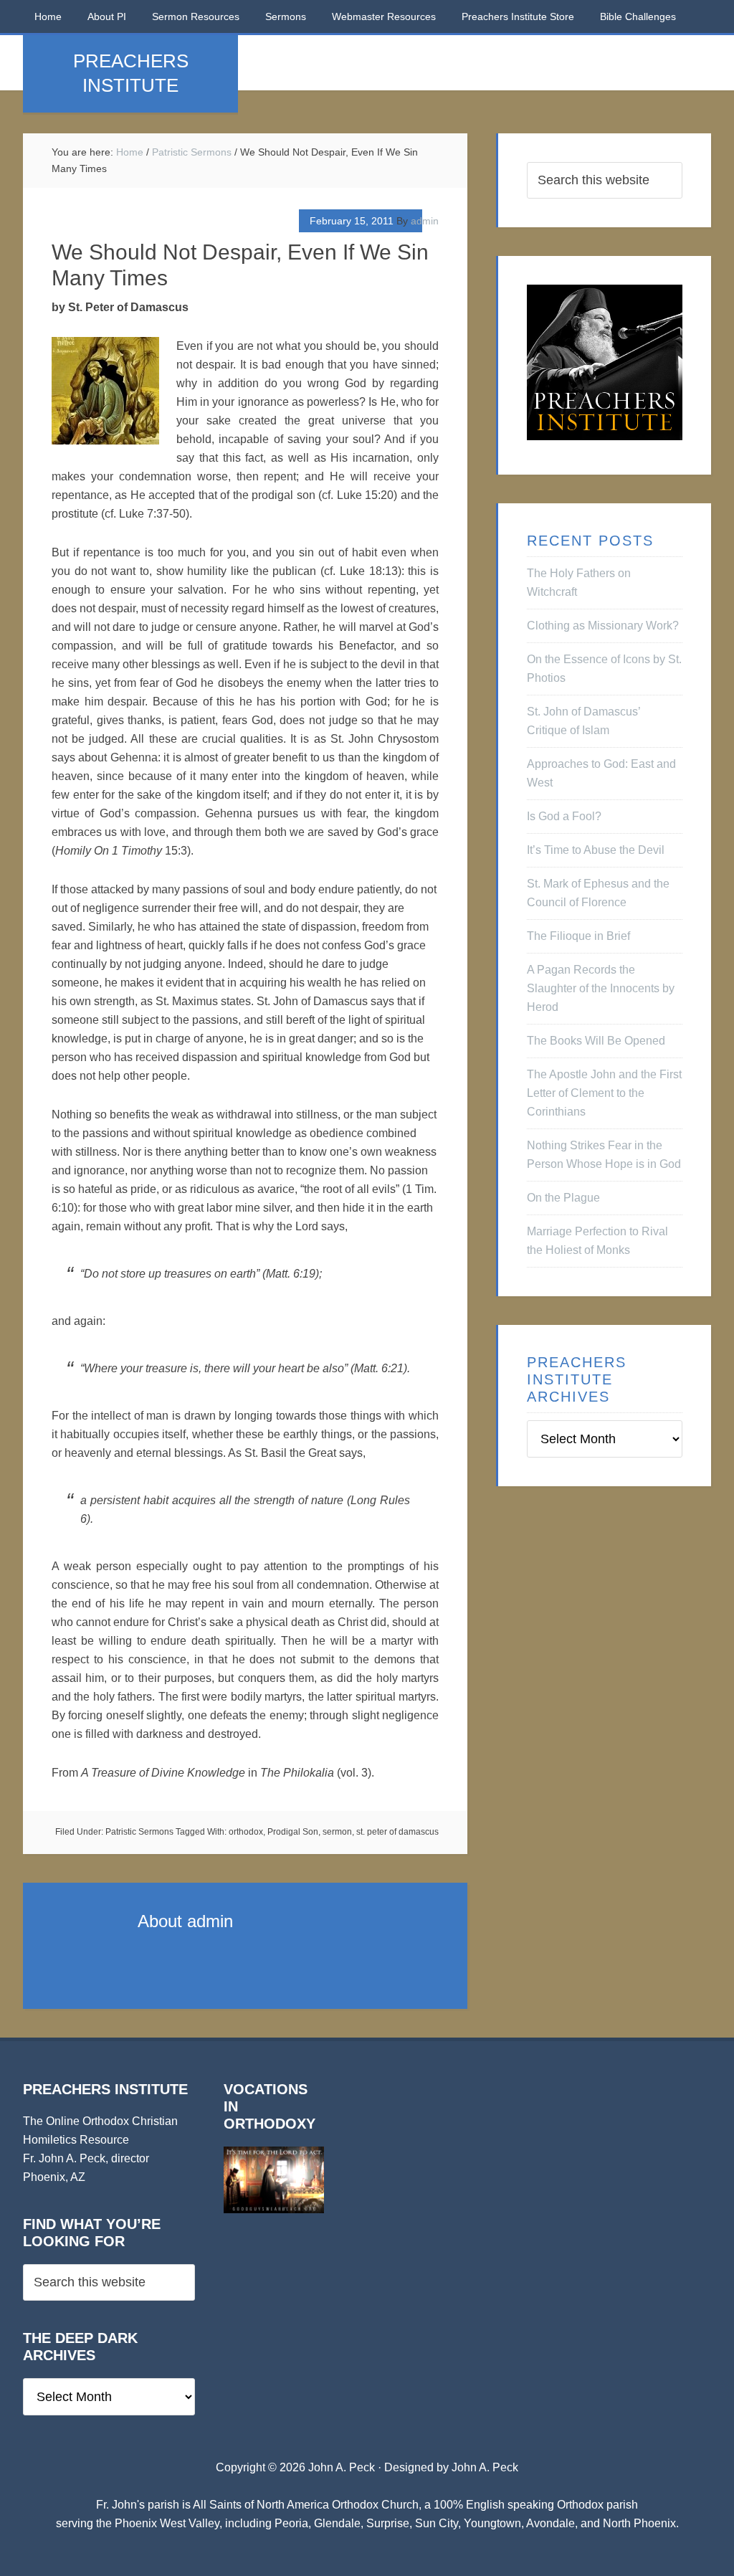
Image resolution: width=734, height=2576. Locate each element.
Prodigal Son (293, 1832)
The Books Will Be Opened (596, 1041)
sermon (337, 1832)
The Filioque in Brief (578, 936)
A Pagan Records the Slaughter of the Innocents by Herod (601, 988)
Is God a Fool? (564, 816)
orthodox (246, 1832)
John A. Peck (485, 2467)
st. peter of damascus (397, 1832)
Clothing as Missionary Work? (603, 626)
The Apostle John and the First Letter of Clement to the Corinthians (604, 1093)
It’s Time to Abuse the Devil (596, 850)
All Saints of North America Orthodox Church (306, 2505)
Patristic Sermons (139, 1832)
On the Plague (563, 1198)
